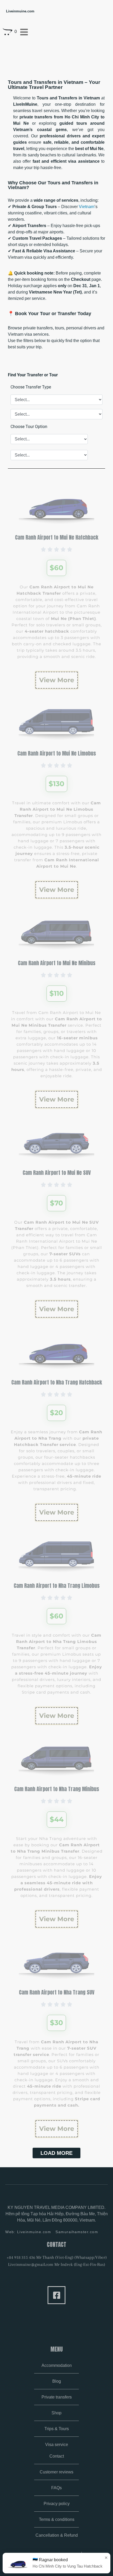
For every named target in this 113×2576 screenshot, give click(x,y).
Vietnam (87, 207)
